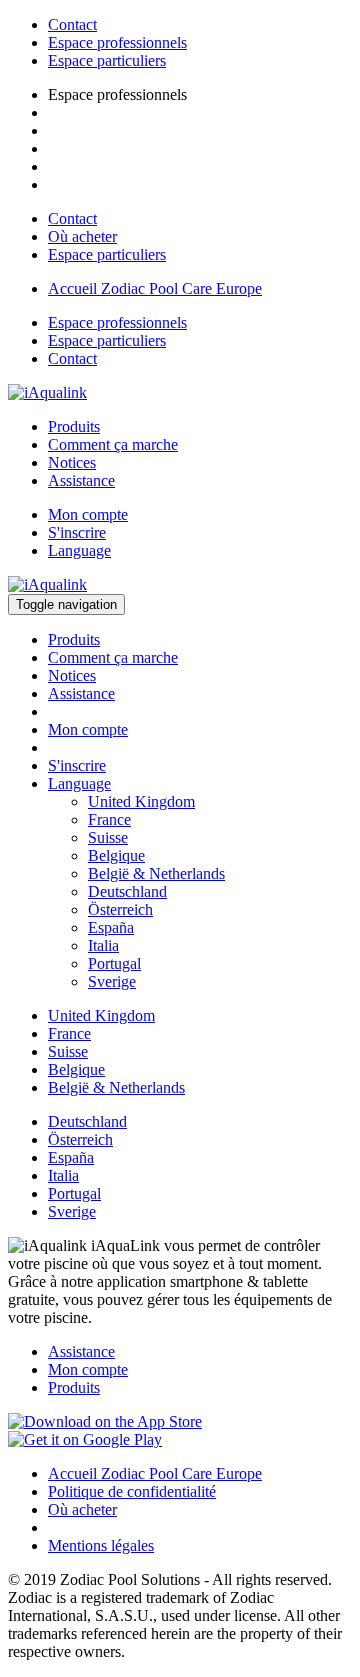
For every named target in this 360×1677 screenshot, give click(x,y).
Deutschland (127, 891)
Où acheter (82, 236)
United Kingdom (141, 801)
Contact (72, 24)
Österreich (120, 909)
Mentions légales (101, 1545)
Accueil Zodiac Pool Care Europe (155, 288)
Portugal (114, 963)
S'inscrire (77, 532)
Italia (103, 945)
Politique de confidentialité (132, 1491)
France (109, 819)
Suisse (108, 837)
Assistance (81, 480)
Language (79, 550)
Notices (72, 462)
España (111, 927)
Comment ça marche (113, 444)
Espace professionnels (117, 42)
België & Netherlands (156, 873)
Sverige (112, 981)
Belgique (116, 855)
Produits (74, 426)
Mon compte (88, 514)
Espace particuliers (107, 60)
